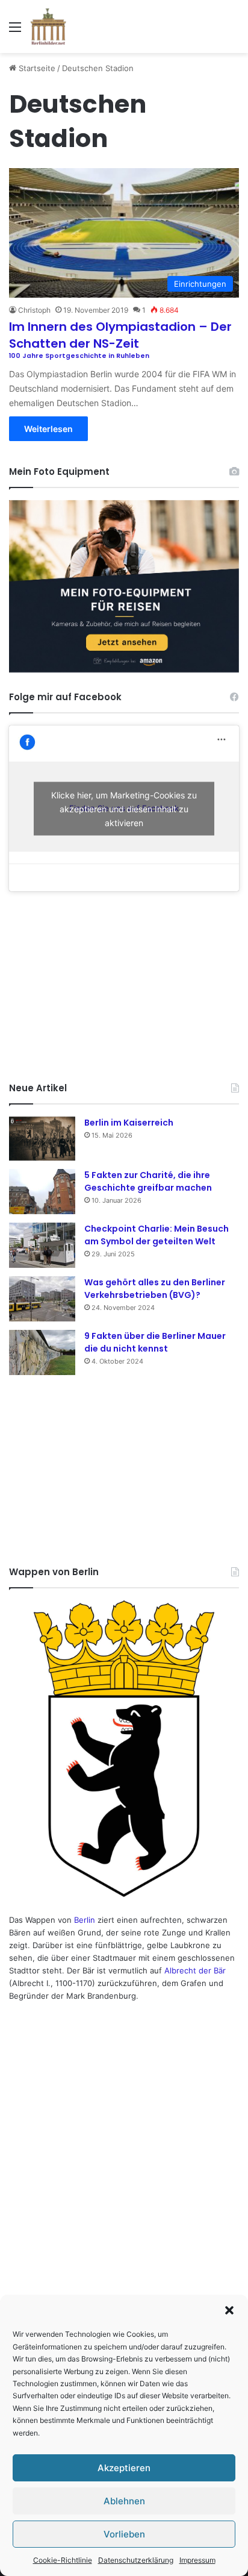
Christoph (34, 310)
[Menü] (15, 31)
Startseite (36, 68)
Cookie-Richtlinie (63, 2560)
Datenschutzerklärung (136, 2560)
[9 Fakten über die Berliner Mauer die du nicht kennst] (42, 1352)
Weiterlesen (48, 429)
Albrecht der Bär (195, 1970)
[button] (229, 2310)
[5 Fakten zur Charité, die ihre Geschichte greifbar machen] (42, 1192)
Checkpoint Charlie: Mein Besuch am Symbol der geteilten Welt (157, 1235)
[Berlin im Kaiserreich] (42, 1139)
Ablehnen (124, 2501)
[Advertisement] (124, 985)
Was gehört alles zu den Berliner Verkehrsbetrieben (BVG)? (155, 1289)
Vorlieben (124, 2534)
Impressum (197, 2560)
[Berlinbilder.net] (48, 27)
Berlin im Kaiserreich (129, 1123)
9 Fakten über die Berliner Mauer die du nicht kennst (155, 1342)
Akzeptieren (124, 2468)
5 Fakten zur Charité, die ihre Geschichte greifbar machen (148, 1181)
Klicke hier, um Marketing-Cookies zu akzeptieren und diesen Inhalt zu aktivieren (124, 808)
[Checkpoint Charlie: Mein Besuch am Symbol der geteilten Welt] (42, 1245)
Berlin (85, 1920)
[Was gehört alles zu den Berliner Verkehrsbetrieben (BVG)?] (42, 1299)
